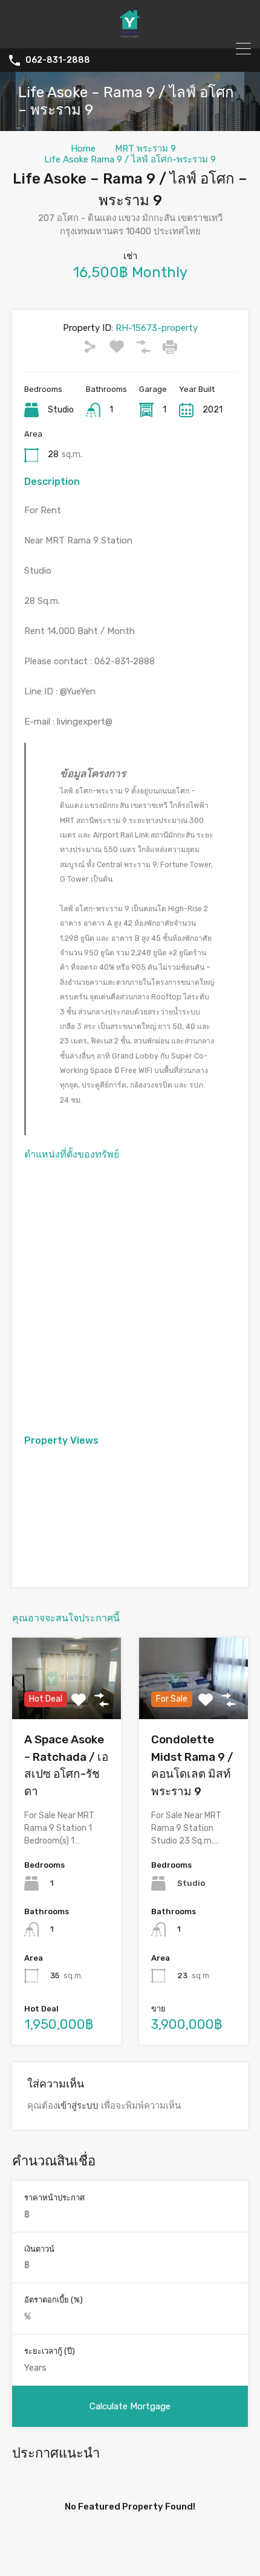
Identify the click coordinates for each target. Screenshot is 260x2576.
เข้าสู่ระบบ (78, 2106)
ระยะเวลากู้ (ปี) (50, 2351)
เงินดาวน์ (39, 2249)
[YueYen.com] (130, 34)
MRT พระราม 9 (145, 149)
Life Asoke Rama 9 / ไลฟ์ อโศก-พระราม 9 (130, 159)
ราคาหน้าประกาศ (54, 2198)
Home (83, 149)
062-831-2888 (58, 60)
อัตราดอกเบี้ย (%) (54, 2300)
